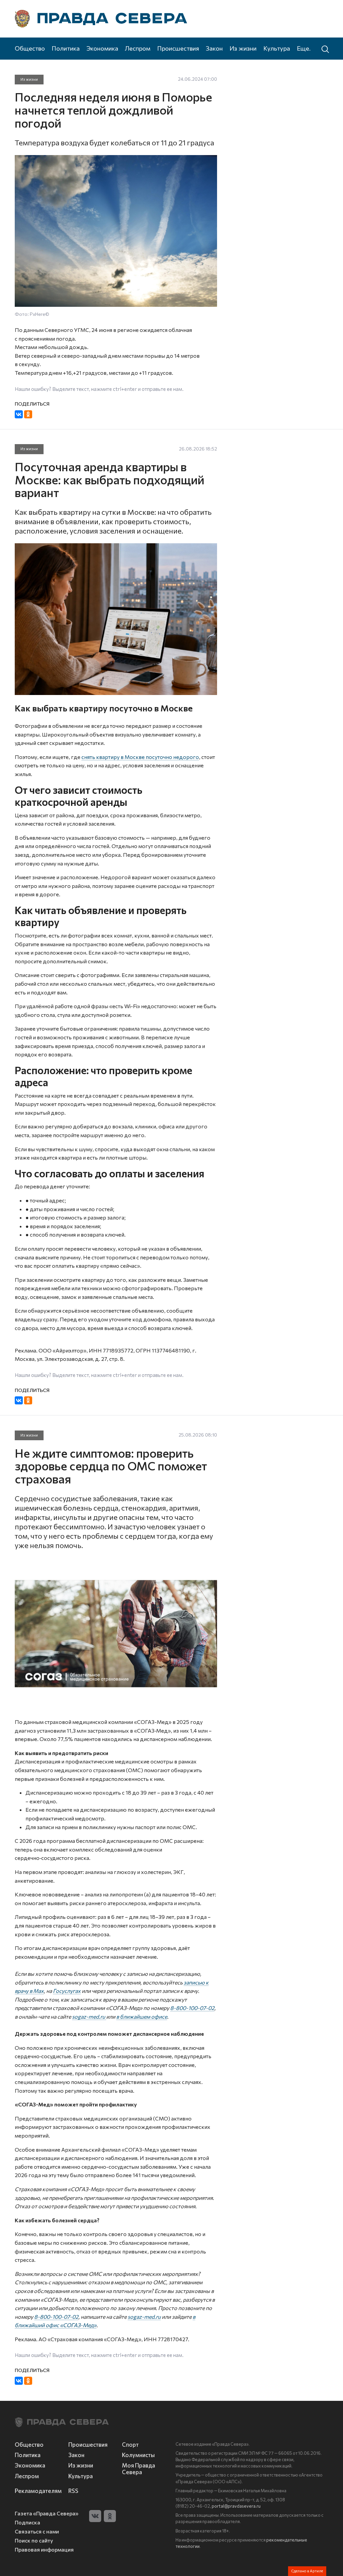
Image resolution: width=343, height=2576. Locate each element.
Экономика (102, 48)
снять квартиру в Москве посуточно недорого (140, 757)
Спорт (130, 2444)
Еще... (305, 48)
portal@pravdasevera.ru (236, 2506)
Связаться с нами (37, 2531)
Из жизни (243, 48)
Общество (30, 48)
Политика (66, 48)
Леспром (138, 48)
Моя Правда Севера (139, 2468)
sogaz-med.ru (89, 2016)
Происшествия (178, 48)
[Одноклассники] (28, 414)
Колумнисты (138, 2455)
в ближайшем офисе (142, 2016)
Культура (277, 48)
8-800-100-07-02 (192, 2008)
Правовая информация (44, 2549)
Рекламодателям (38, 2491)
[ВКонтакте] (19, 414)
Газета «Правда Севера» (47, 2513)
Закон (214, 48)
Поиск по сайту (34, 2540)
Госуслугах (67, 1991)
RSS (73, 2491)
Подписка (27, 2522)
